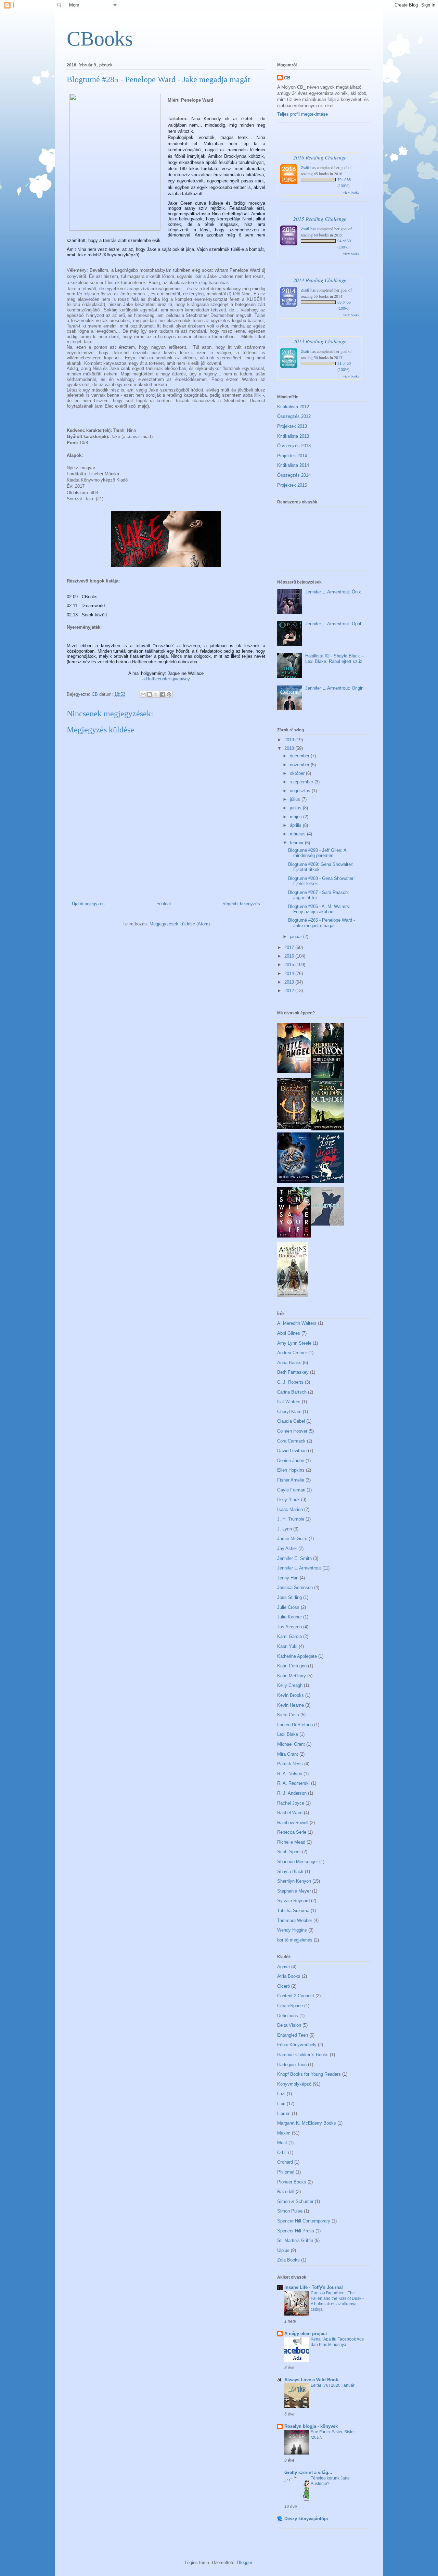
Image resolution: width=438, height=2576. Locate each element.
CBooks (100, 39)
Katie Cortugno (292, 1666)
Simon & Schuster (295, 2201)
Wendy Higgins (292, 1930)
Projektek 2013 (292, 426)
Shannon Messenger (298, 1862)
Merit (282, 2143)
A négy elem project (306, 2334)
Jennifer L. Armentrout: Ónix (333, 592)
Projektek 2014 (292, 456)
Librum (284, 2113)
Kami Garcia (289, 1636)
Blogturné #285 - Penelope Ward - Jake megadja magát (321, 923)
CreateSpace (290, 2006)
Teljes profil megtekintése (302, 114)
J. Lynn (285, 1529)
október (298, 773)
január (297, 937)
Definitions (288, 2016)
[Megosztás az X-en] (156, 694)
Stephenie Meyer (294, 1891)
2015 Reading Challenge (320, 219)
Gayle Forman (291, 1490)
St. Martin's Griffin (295, 2240)
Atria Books (289, 1976)
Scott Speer (289, 1852)
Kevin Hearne (291, 1705)
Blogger (244, 2562)
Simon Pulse (290, 2211)
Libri (281, 2104)
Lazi (281, 2094)
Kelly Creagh (290, 1685)
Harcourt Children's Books (303, 2055)
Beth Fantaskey (293, 1372)
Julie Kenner (289, 1617)
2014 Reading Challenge (320, 280)
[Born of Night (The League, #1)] (327, 1076)
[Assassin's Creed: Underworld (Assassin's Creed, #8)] (293, 1295)
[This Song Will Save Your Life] (294, 1236)
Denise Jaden (291, 1460)
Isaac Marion (290, 1509)
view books (351, 192)
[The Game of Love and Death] (327, 1182)
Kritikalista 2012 (293, 407)
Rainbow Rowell (293, 1823)
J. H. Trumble (291, 1519)
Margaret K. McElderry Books (307, 2123)
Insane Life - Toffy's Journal (314, 2287)
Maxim (284, 2133)
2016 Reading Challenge (320, 157)
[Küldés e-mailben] (143, 694)
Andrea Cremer (292, 1353)
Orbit (282, 2152)
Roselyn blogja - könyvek (311, 2426)
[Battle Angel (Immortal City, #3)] (294, 1072)
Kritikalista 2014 (293, 465)
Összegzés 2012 (294, 416)
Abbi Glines (289, 1333)
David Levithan (292, 1451)
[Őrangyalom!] (327, 1224)
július (296, 799)
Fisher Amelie (291, 1480)
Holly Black (288, 1500)
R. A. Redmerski (293, 1783)
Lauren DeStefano (295, 1725)
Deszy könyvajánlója (306, 2519)
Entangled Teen (293, 2035)
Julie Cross (288, 1607)
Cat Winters (289, 1402)
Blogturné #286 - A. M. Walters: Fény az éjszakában (319, 909)
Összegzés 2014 (294, 475)
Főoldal (164, 904)
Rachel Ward (290, 1813)
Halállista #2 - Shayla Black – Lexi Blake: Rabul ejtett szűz (334, 659)
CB (287, 78)
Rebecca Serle (292, 1832)
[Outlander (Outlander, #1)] (327, 1129)
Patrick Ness (290, 1764)
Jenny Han (288, 1578)
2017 (290, 947)
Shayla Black (290, 1872)
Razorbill (286, 2191)
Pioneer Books (292, 2182)
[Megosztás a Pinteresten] (169, 694)
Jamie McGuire (292, 1539)
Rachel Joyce (291, 1803)
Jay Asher (287, 1548)
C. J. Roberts (290, 1382)
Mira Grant (288, 1754)
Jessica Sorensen (295, 1587)
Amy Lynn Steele (294, 1343)
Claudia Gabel (291, 1421)
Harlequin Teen (292, 2065)
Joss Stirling (289, 1597)
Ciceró (284, 1986)
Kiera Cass (288, 1715)
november (300, 765)
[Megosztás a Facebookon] (163, 694)
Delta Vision (289, 2025)
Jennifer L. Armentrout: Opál (333, 624)
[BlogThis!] (150, 694)
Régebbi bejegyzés (241, 904)
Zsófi (305, 167)
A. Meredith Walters (297, 1323)
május (297, 817)
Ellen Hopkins (291, 1470)
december (300, 756)
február (297, 843)
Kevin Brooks (291, 1695)
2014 (290, 973)
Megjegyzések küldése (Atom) (180, 924)
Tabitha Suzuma (293, 1911)
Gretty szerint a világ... (308, 2472)
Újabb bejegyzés (88, 904)
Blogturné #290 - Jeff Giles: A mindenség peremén (317, 853)
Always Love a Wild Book (311, 2380)
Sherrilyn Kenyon (294, 1881)
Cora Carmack (291, 1441)
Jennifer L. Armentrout (299, 1568)
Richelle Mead (291, 1842)
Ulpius (283, 2250)
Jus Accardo (289, 1627)
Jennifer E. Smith (294, 1558)
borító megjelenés (295, 1940)
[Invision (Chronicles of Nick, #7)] (294, 1182)
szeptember (302, 782)
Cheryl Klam (289, 1412)
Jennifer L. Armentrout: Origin (334, 688)
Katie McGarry (292, 1676)
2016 (290, 956)
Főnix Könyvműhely (297, 2045)
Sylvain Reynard (293, 1901)
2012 (290, 991)
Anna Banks (289, 1363)
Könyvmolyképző (294, 2084)
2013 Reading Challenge (320, 341)
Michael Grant (291, 1744)
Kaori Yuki (287, 1646)
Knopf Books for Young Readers (309, 2074)
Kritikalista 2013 (293, 436)
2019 (290, 740)
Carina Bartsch (292, 1392)
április (296, 825)
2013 (290, 982)
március (298, 834)
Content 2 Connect (296, 1996)
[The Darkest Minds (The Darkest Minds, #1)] (294, 1127)
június (296, 808)
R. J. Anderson (292, 1793)
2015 (290, 965)
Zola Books (288, 2260)
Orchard (285, 2162)
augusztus (301, 791)
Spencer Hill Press (296, 2231)
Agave (284, 1967)
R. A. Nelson (290, 1774)
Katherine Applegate (297, 1656)
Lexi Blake (288, 1734)
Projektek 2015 (292, 485)
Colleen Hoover (292, 1431)
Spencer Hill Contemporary (304, 2221)
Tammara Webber (295, 1920)
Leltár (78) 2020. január (333, 2385)
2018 (290, 748)
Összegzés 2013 (294, 446)
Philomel (286, 2172)
